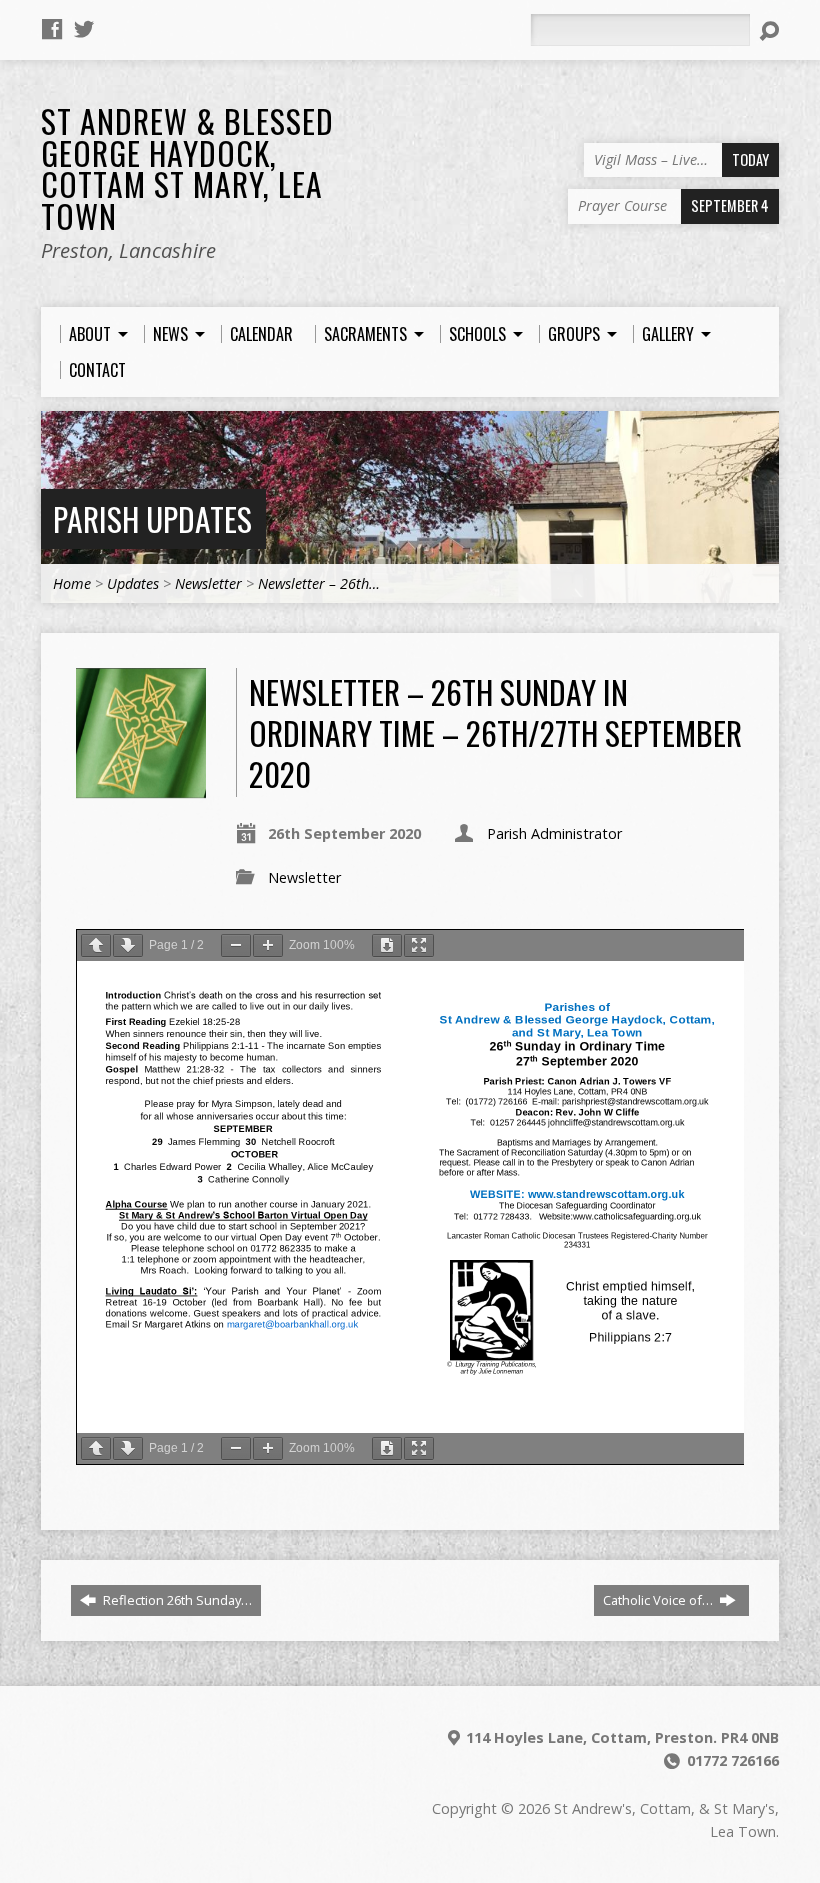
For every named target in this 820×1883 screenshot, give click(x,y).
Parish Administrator (554, 833)
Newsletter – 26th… (319, 583)
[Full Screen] (419, 945)
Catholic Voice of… (659, 1600)
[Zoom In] (268, 945)
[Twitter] (84, 29)
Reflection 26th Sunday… (176, 1600)
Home (72, 583)
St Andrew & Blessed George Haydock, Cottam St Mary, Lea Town (187, 168)
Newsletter (208, 583)
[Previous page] (96, 945)
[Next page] (128, 945)
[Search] (769, 31)
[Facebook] (52, 29)
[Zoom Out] (236, 945)
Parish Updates (152, 518)
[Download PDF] (387, 945)
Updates (133, 583)
